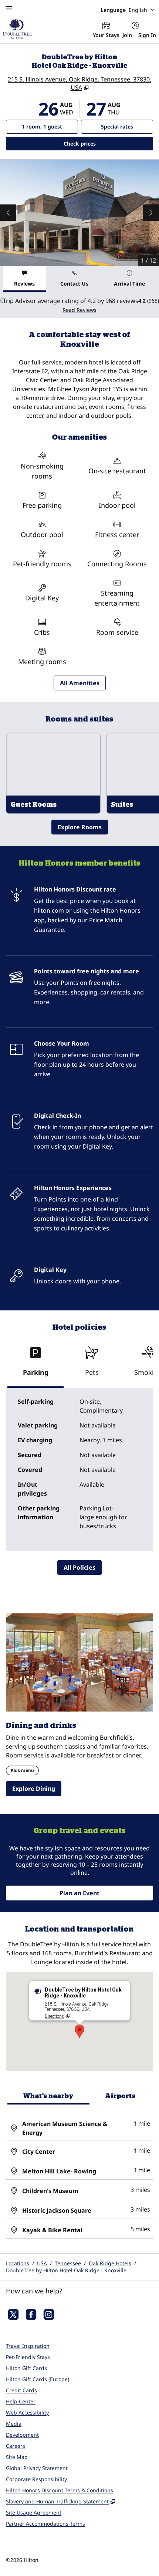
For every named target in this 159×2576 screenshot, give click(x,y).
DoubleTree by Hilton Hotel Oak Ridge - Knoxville (66, 2270)
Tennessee (68, 2263)
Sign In (147, 35)
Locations (18, 2263)
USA (42, 2263)
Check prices (99, 143)
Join (127, 35)
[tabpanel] (79, 305)
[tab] (25, 279)
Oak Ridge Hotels (110, 2263)
